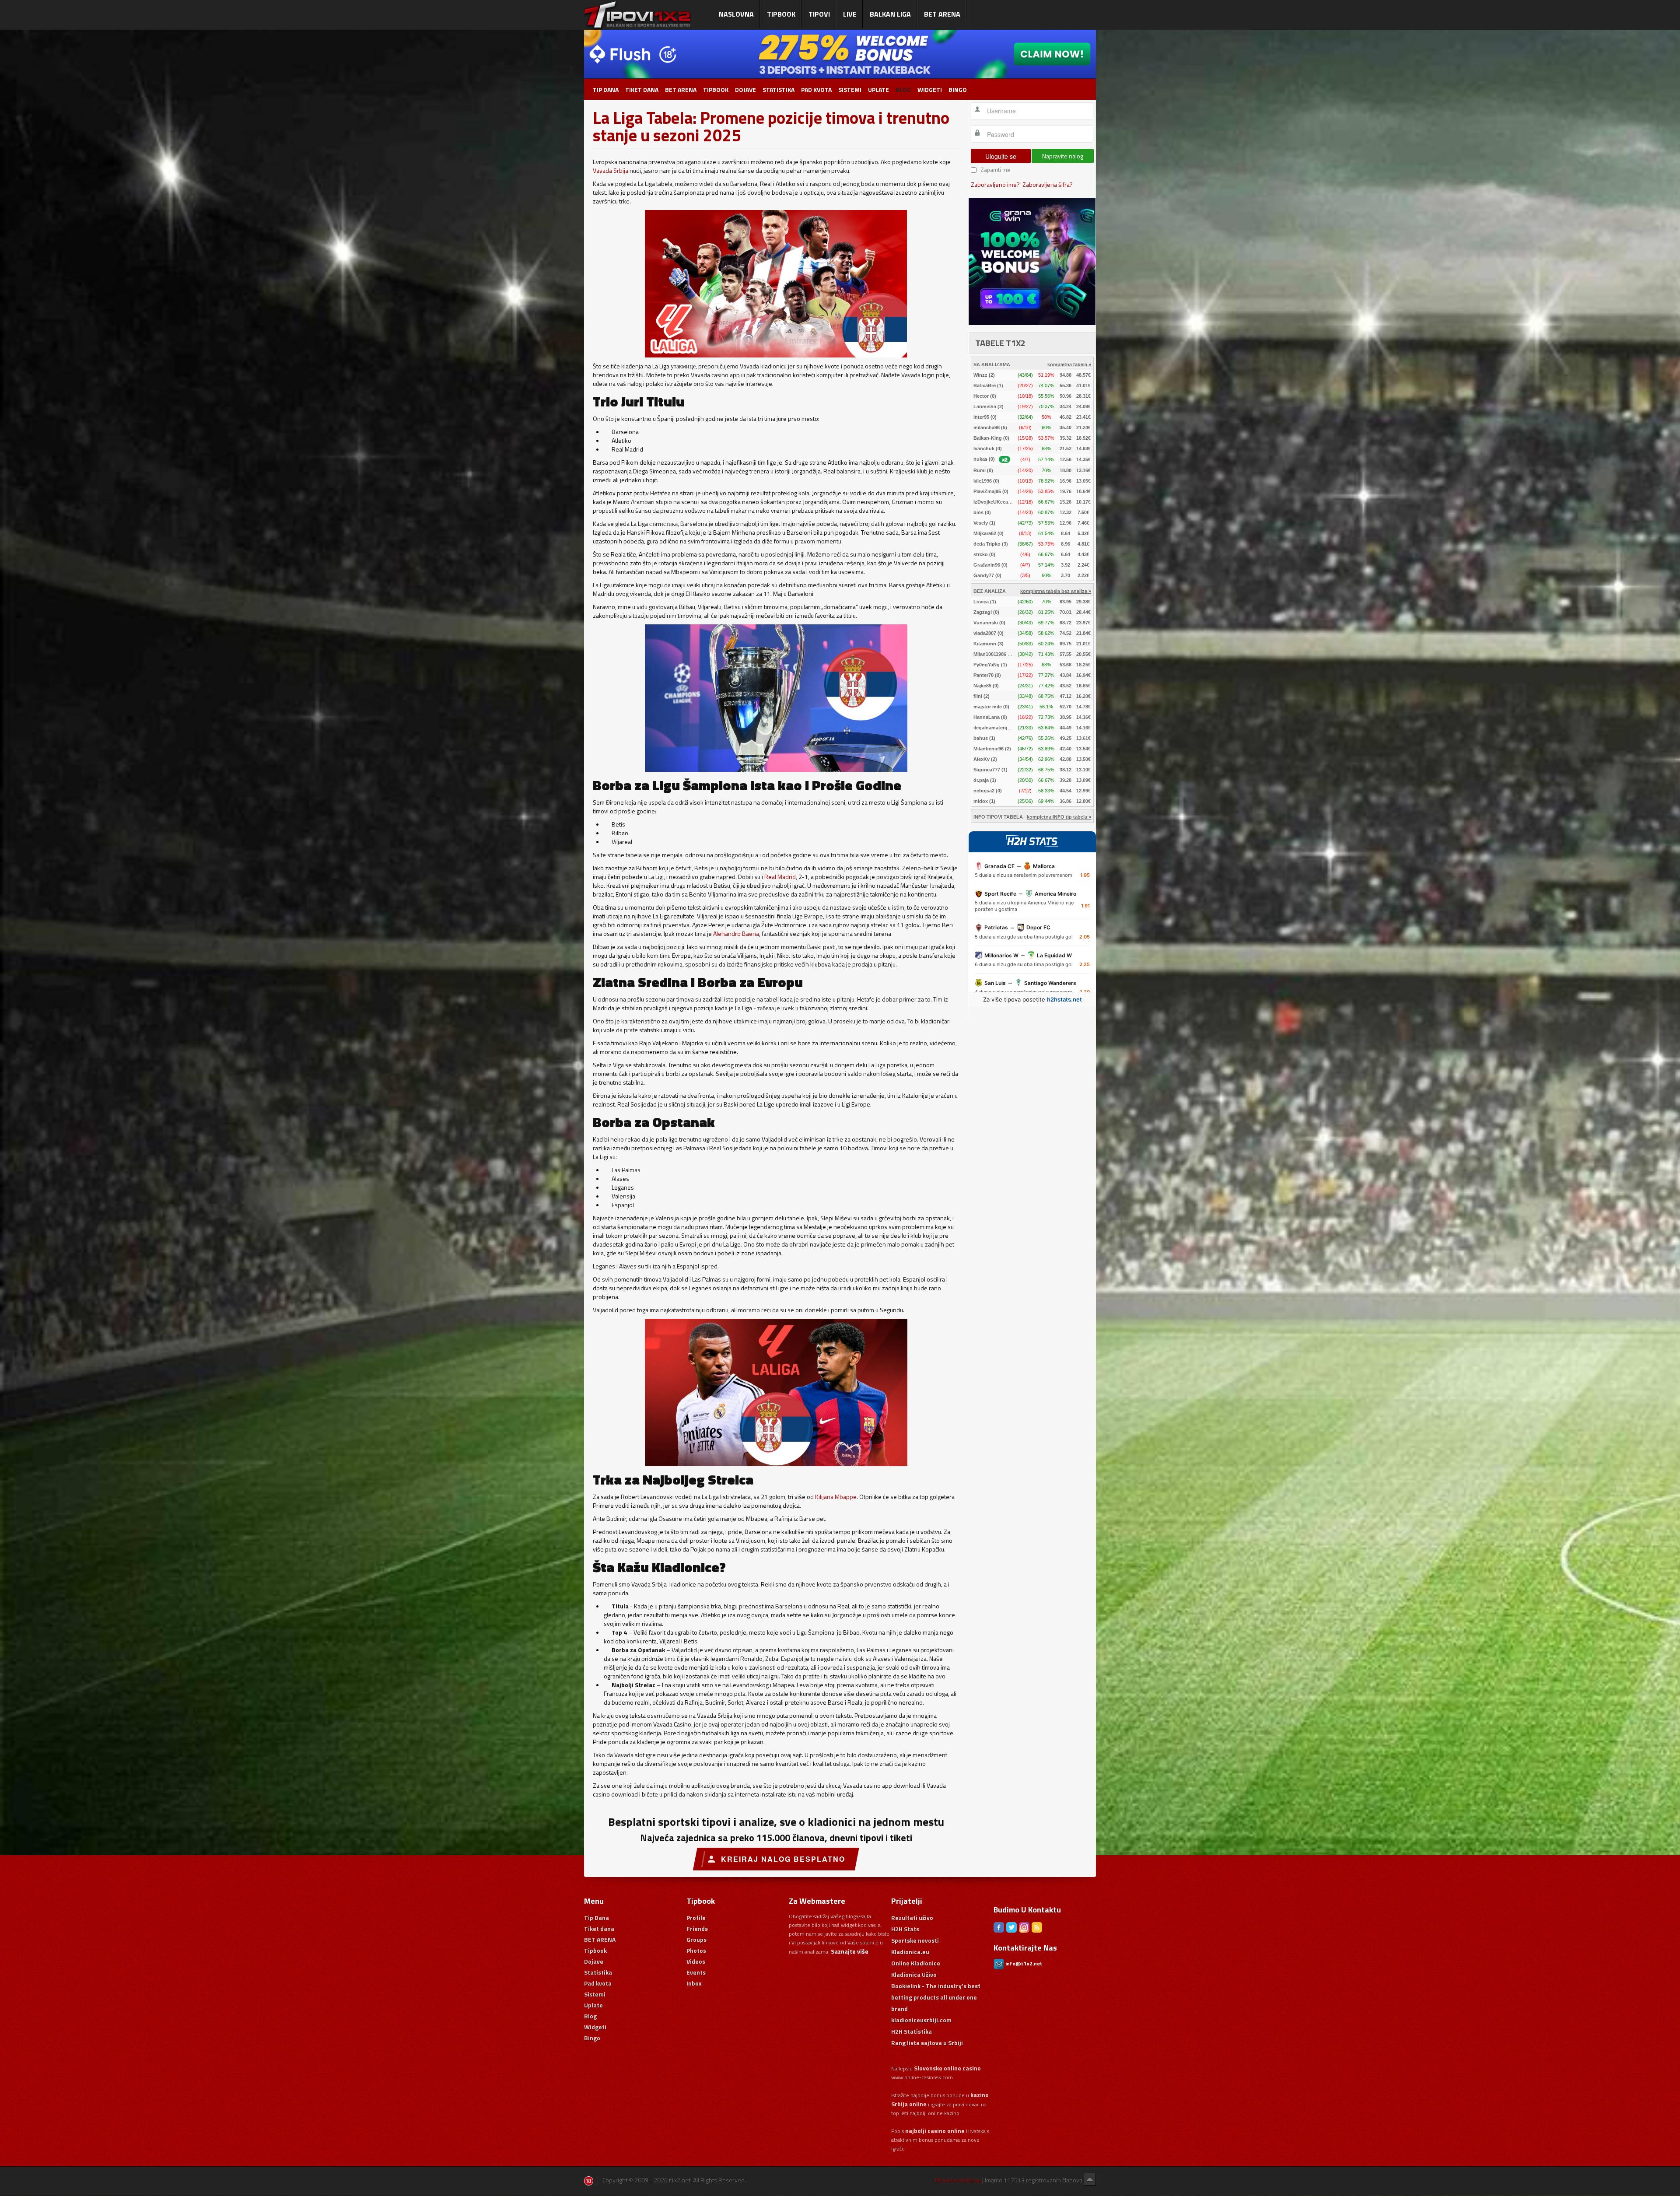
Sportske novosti (915, 1940)
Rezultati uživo (912, 1918)
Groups (696, 1939)
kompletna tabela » (1069, 364)
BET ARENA (681, 90)
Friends (697, 1928)
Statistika (779, 90)
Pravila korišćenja (958, 2180)
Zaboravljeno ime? (995, 184)
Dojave (745, 90)
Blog (903, 90)
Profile (696, 1918)
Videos (696, 1961)
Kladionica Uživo (914, 1974)
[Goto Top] (1090, 2179)
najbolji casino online (935, 2131)
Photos (696, 1950)
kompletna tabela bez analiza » (1056, 591)
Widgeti (930, 90)
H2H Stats (905, 1929)
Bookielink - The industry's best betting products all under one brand (936, 1997)
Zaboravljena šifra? (1048, 184)
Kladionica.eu (910, 1952)
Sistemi (850, 90)
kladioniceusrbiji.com (921, 2020)
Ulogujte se (1001, 156)
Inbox (694, 1983)
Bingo (958, 90)
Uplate (878, 90)
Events (696, 1972)
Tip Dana (606, 90)
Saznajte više (850, 1951)
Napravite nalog (1063, 156)
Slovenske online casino (947, 2068)
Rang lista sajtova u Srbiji (927, 2043)
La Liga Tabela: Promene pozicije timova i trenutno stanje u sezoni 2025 (771, 126)
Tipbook (716, 90)
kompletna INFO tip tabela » (1059, 817)
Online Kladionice (916, 1963)
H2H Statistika (912, 2031)
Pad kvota (816, 90)
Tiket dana (642, 90)
